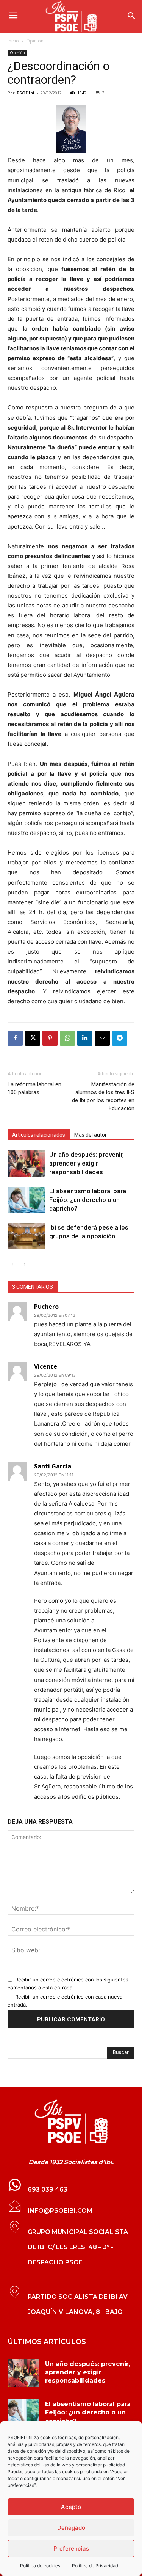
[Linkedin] (85, 1038)
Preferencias (71, 2549)
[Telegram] (120, 1038)
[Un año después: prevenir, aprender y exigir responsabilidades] (27, 1163)
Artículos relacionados (39, 1135)
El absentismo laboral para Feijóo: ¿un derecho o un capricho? (88, 1200)
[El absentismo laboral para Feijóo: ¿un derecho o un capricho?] (27, 1200)
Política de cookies (40, 2566)
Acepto (71, 2507)
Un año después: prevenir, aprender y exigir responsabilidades (87, 1163)
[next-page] (24, 1264)
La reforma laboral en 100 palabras (34, 1088)
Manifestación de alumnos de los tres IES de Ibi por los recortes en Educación (103, 1096)
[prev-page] (12, 1264)
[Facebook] (15, 1038)
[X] (33, 1038)
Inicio (13, 41)
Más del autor (91, 1135)
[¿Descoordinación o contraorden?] (71, 129)
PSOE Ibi (26, 93)
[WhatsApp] (67, 1038)
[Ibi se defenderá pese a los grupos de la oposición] (27, 1236)
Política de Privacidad (95, 2566)
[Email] (102, 1038)
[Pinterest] (50, 1038)
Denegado (71, 2528)
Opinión (35, 41)
